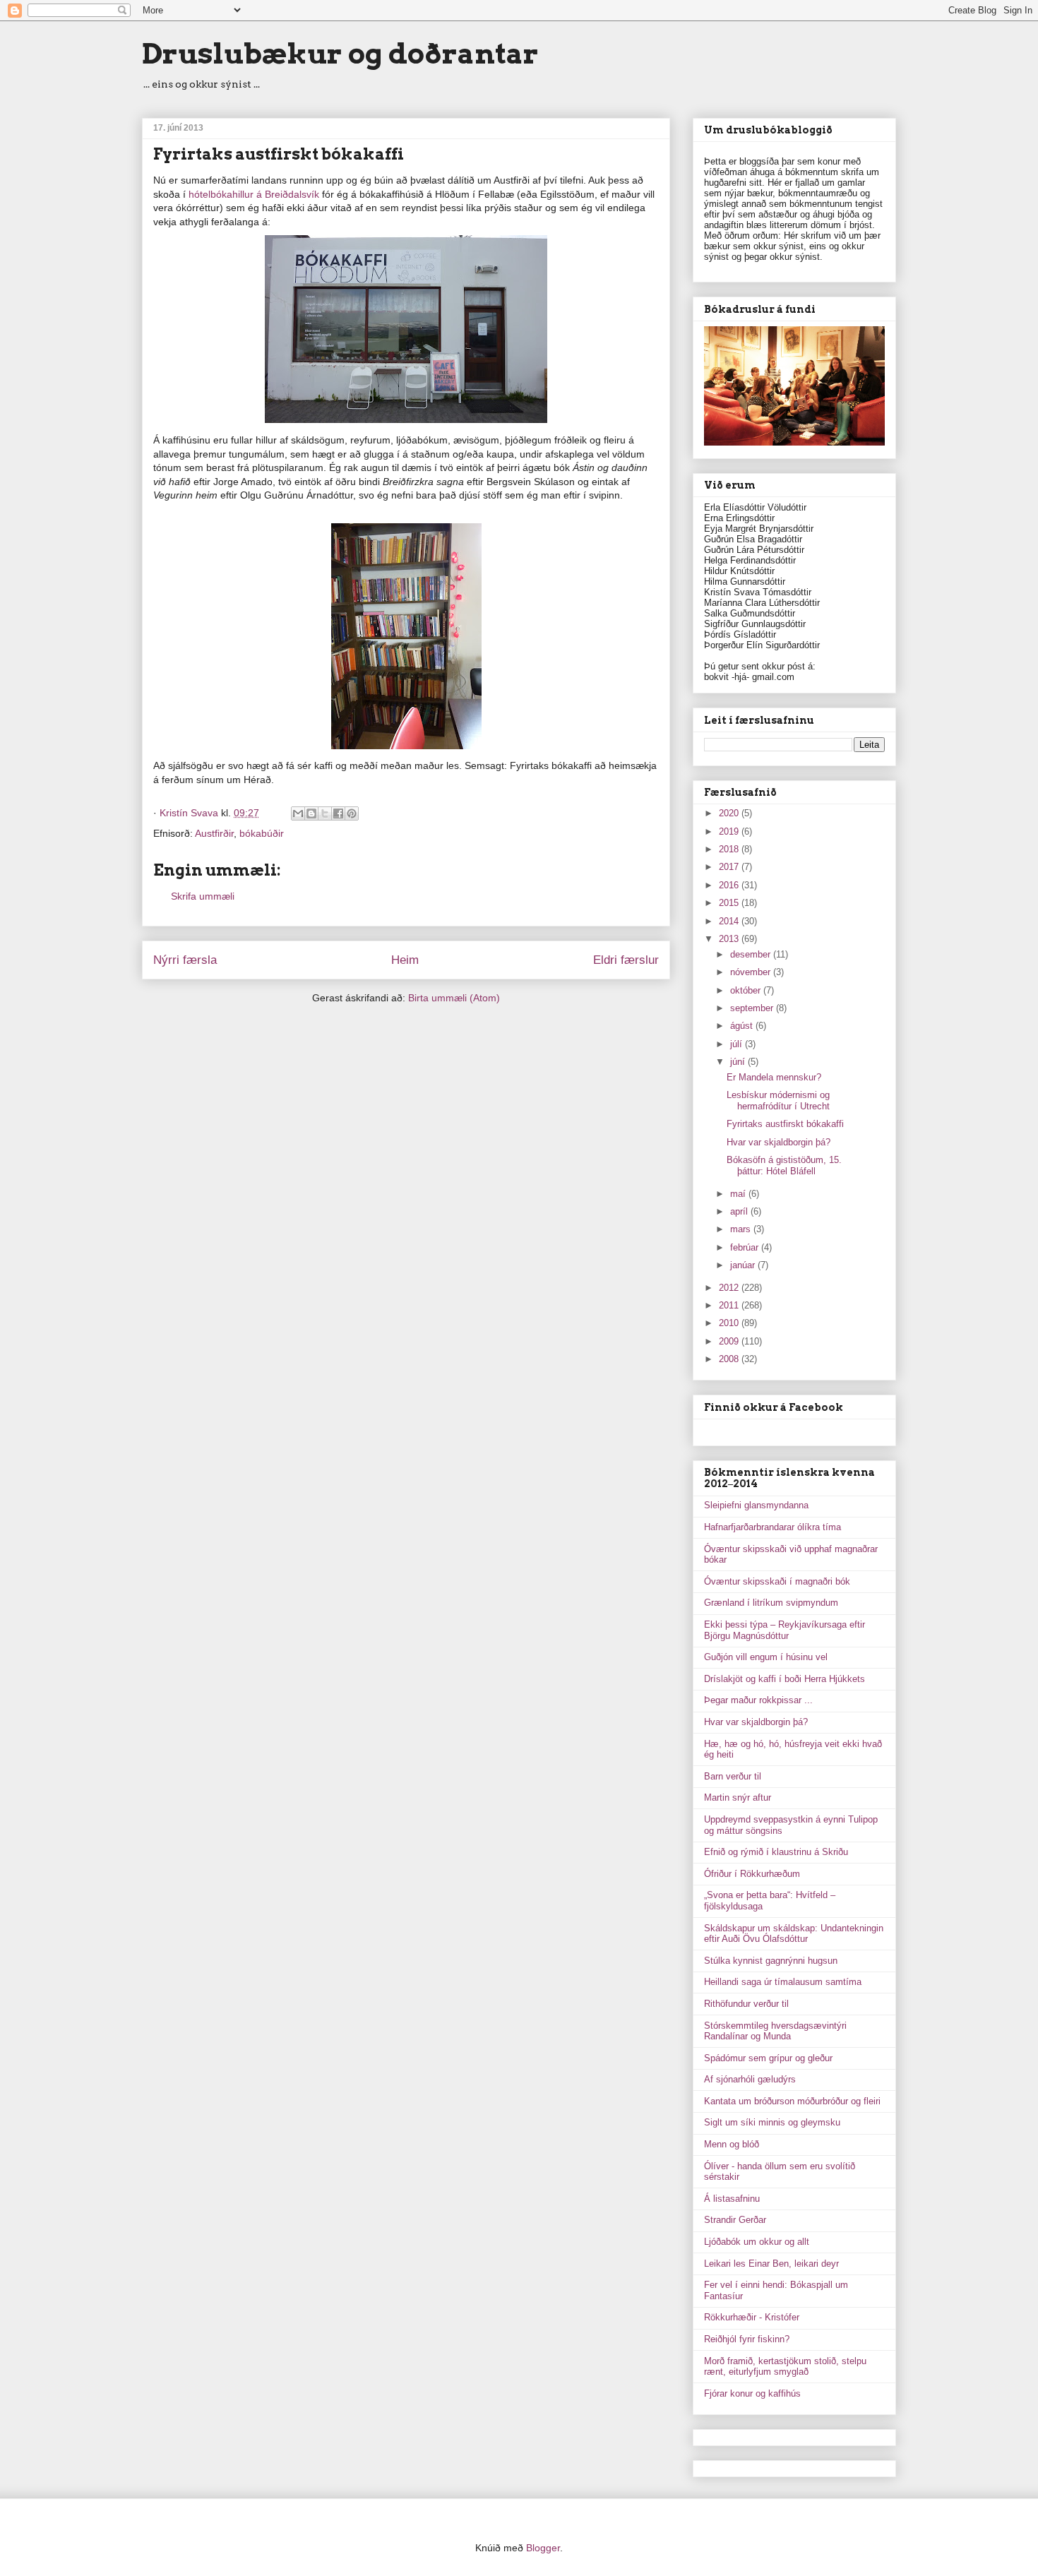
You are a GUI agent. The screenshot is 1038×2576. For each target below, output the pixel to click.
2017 (730, 867)
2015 (730, 903)
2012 (730, 1288)
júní (739, 1062)
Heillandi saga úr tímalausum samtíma (783, 1982)
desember (752, 954)
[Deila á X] (325, 813)
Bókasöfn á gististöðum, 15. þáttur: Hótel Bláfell (784, 1165)
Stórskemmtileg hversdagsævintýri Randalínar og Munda (775, 2031)
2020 (730, 813)
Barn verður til (733, 1776)
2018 (730, 849)
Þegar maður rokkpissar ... (758, 1700)
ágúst (743, 1026)
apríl (740, 1211)
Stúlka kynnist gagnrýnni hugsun (771, 1961)
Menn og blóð (732, 2144)
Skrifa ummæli (203, 896)
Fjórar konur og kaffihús (752, 2393)
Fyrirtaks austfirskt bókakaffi (785, 1124)
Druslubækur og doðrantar (340, 54)
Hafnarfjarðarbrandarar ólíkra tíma (772, 1527)
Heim (405, 960)
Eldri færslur (626, 960)
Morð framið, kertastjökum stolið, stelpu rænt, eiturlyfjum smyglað (785, 2367)
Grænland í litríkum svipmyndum (771, 1603)
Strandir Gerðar (735, 2220)
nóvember (752, 972)
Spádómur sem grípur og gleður (768, 2058)
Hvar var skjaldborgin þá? (778, 1142)
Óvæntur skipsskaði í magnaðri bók (777, 1581)
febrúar (746, 1247)
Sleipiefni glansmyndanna (756, 1505)
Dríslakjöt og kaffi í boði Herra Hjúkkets (785, 1679)
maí (739, 1194)
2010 (730, 1323)
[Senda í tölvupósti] (298, 813)
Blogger (543, 2548)
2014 (730, 921)
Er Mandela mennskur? (774, 1077)
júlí (738, 1044)
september (753, 1008)
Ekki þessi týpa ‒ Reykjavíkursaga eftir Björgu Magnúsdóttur (785, 1630)
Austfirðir (214, 833)
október (747, 990)
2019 (730, 831)
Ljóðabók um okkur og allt (757, 2242)
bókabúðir (262, 833)
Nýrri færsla (185, 960)
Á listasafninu (732, 2199)
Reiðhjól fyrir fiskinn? (747, 2339)
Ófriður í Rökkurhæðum (752, 1874)
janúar (744, 1265)
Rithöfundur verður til (746, 2004)
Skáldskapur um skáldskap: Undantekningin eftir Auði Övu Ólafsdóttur (794, 1934)
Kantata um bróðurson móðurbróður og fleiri (792, 2101)
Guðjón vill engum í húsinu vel (766, 1657)
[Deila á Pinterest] (352, 813)
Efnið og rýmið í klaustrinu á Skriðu (776, 1852)
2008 (730, 1359)
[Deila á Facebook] (338, 813)
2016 (730, 885)
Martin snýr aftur (738, 1797)
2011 (730, 1305)
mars (742, 1229)
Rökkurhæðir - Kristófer (752, 2317)
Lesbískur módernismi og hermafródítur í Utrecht (778, 1101)
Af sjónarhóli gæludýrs (750, 2079)
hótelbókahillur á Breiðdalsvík (254, 194)
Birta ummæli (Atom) (454, 998)
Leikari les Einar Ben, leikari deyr (771, 2264)
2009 (730, 1341)
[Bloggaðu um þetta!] (311, 813)
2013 (730, 939)
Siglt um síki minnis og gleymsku (772, 2122)
